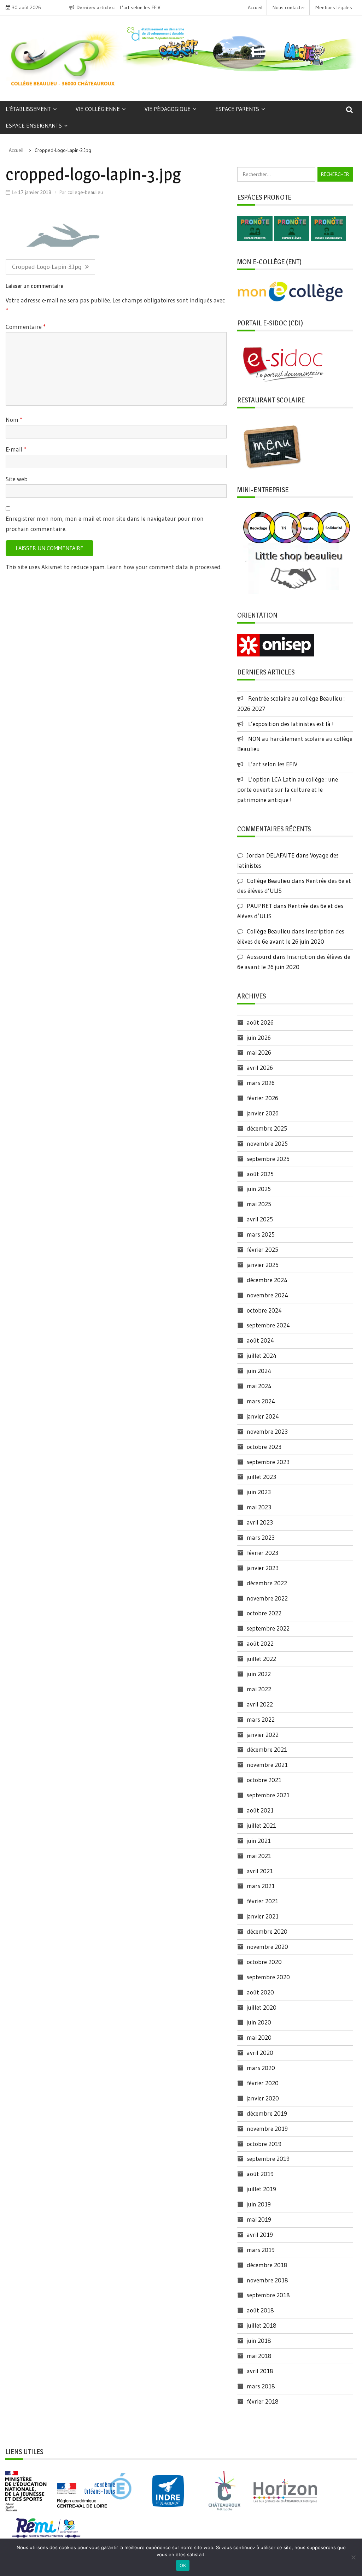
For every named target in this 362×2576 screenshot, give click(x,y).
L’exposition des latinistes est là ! (291, 724)
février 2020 (263, 2083)
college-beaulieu (85, 192)
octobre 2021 (264, 1780)
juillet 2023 (261, 1477)
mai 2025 (259, 1204)
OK (183, 2565)
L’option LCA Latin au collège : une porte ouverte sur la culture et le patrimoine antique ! (288, 789)
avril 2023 (260, 1522)
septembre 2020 (268, 1977)
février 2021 (262, 1901)
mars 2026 (261, 1083)
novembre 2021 (267, 1765)
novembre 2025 (267, 1143)
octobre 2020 (264, 1962)
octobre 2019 (264, 2144)
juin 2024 (259, 1371)
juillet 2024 (262, 1355)
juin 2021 (259, 1841)
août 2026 (260, 1022)
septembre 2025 (268, 1159)
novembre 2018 (267, 2280)
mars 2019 (261, 2250)
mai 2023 (259, 1507)
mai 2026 (259, 1052)
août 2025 (260, 1174)
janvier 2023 (263, 1568)
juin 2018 (259, 2341)
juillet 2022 (261, 1659)
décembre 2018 (267, 2265)
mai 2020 (259, 2037)
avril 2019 (260, 2235)
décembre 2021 (267, 1749)
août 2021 (260, 1810)
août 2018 (260, 2310)
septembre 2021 (268, 1795)
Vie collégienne (98, 109)
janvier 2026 (263, 1113)
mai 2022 (259, 1689)
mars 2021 (261, 1886)
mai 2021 (259, 1856)
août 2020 (260, 1992)
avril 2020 (260, 2053)
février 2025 (262, 1249)
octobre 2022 (264, 1613)
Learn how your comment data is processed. (164, 567)
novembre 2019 (267, 2129)
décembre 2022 (267, 1583)
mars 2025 (261, 1234)
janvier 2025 (263, 1265)
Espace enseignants (34, 125)
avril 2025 (260, 1219)
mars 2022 (261, 1719)
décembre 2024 (267, 1280)
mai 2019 (259, 2219)
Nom (14, 420)
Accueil (255, 7)
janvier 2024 (263, 1416)
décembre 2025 (267, 1128)
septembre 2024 (268, 1325)
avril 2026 (260, 1068)
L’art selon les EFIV (273, 764)
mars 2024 (261, 1401)
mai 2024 (259, 1386)
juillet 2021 (261, 1825)
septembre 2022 (268, 1628)
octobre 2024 (264, 1310)
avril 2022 (260, 1704)
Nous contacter (289, 7)
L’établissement (28, 109)
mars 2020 (261, 2068)
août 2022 (260, 1643)
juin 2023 (259, 1492)
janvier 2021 (263, 1916)
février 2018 (263, 2401)
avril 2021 (260, 1871)
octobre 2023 (264, 1447)
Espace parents (237, 109)
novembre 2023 (267, 1431)
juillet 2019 (261, 2189)
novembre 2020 (267, 1947)
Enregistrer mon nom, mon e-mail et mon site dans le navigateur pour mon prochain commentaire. (105, 524)
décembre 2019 (267, 2113)
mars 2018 (261, 2386)
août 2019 (260, 2174)
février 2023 (262, 1553)
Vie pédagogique (168, 109)
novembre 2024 (267, 1295)
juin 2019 (259, 2204)
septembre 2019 (268, 2159)
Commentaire (26, 327)
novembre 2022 (267, 1598)
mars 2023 (261, 1537)
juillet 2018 (262, 2325)
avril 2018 (260, 2371)
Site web (17, 479)
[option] (136, 8)
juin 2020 (259, 2022)
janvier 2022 (263, 1735)
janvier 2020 (263, 2098)
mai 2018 (259, 2356)
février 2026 (262, 1098)
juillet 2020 (262, 2007)
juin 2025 (259, 1189)
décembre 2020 (267, 1931)
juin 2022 (259, 1674)
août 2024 (260, 1340)
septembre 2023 (268, 1462)
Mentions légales (334, 7)
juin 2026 (259, 1038)
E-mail (16, 449)
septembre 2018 (268, 2295)
